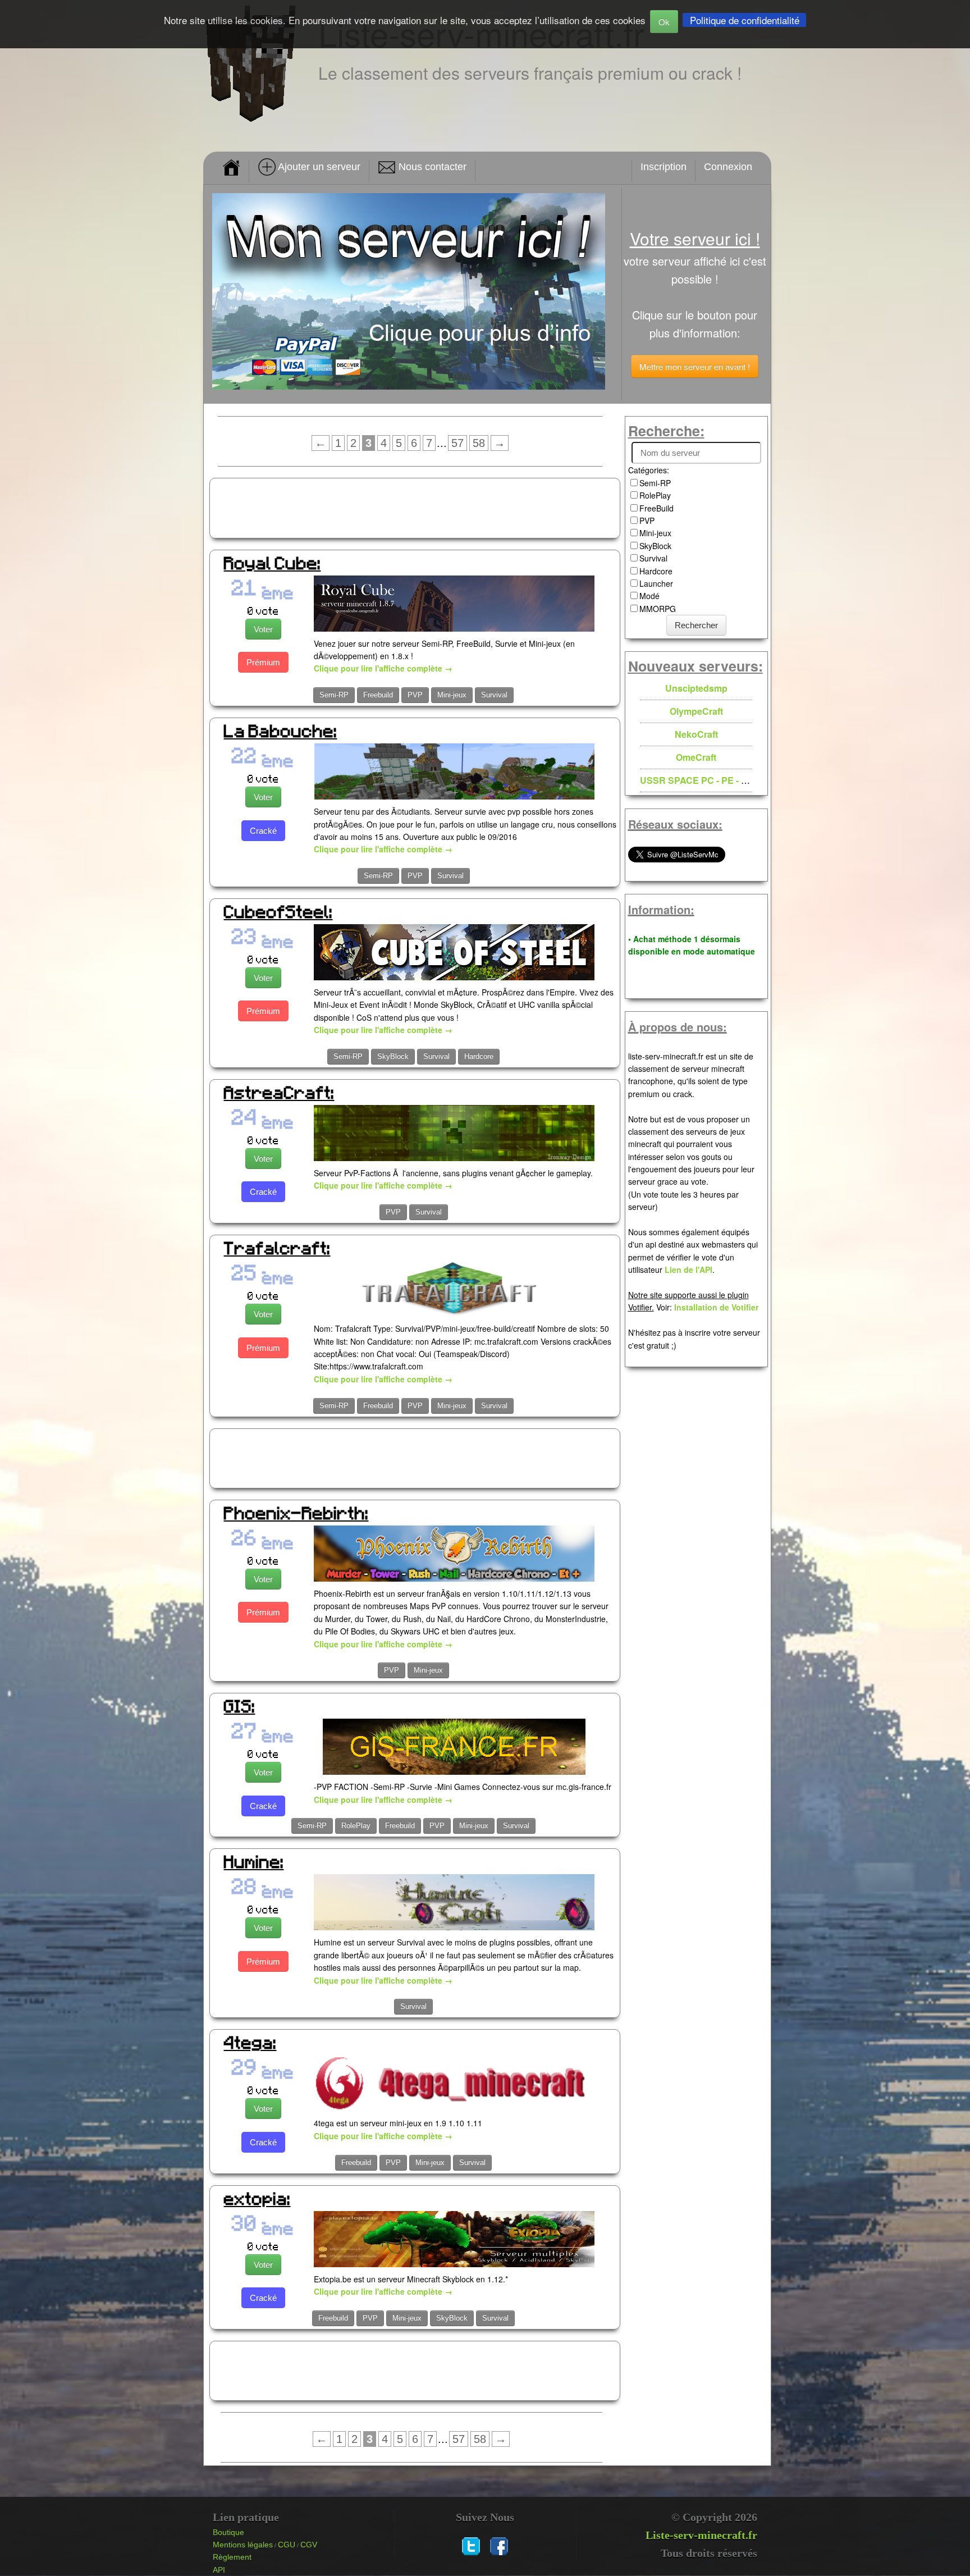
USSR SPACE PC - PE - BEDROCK (714, 780)
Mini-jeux (452, 695)
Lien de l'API (688, 1269)
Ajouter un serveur (318, 167)
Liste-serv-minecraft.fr (701, 2535)
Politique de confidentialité (745, 20)
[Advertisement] (415, 506)
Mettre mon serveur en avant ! (695, 366)
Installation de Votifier (716, 1307)
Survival (494, 695)
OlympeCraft (696, 711)
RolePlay (356, 1826)
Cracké (263, 831)
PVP (415, 695)
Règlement (232, 2557)
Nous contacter (431, 167)
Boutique (228, 2532)
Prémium (263, 662)
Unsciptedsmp (696, 688)
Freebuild (378, 695)
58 (479, 443)
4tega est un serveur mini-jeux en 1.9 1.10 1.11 (398, 2123)
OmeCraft (696, 757)
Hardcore (479, 1056)
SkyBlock (393, 1056)
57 (457, 443)
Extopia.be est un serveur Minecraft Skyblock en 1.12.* (411, 2279)
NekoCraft (696, 734)
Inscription (664, 167)
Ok (664, 22)
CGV (309, 2545)
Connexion (728, 167)
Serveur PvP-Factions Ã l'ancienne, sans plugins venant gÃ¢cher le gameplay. (453, 1173)
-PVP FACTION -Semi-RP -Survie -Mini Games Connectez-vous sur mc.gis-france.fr (463, 1787)
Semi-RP (334, 695)
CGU (287, 2545)
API (219, 2570)
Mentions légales (243, 2545)
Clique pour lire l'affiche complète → (383, 668)
